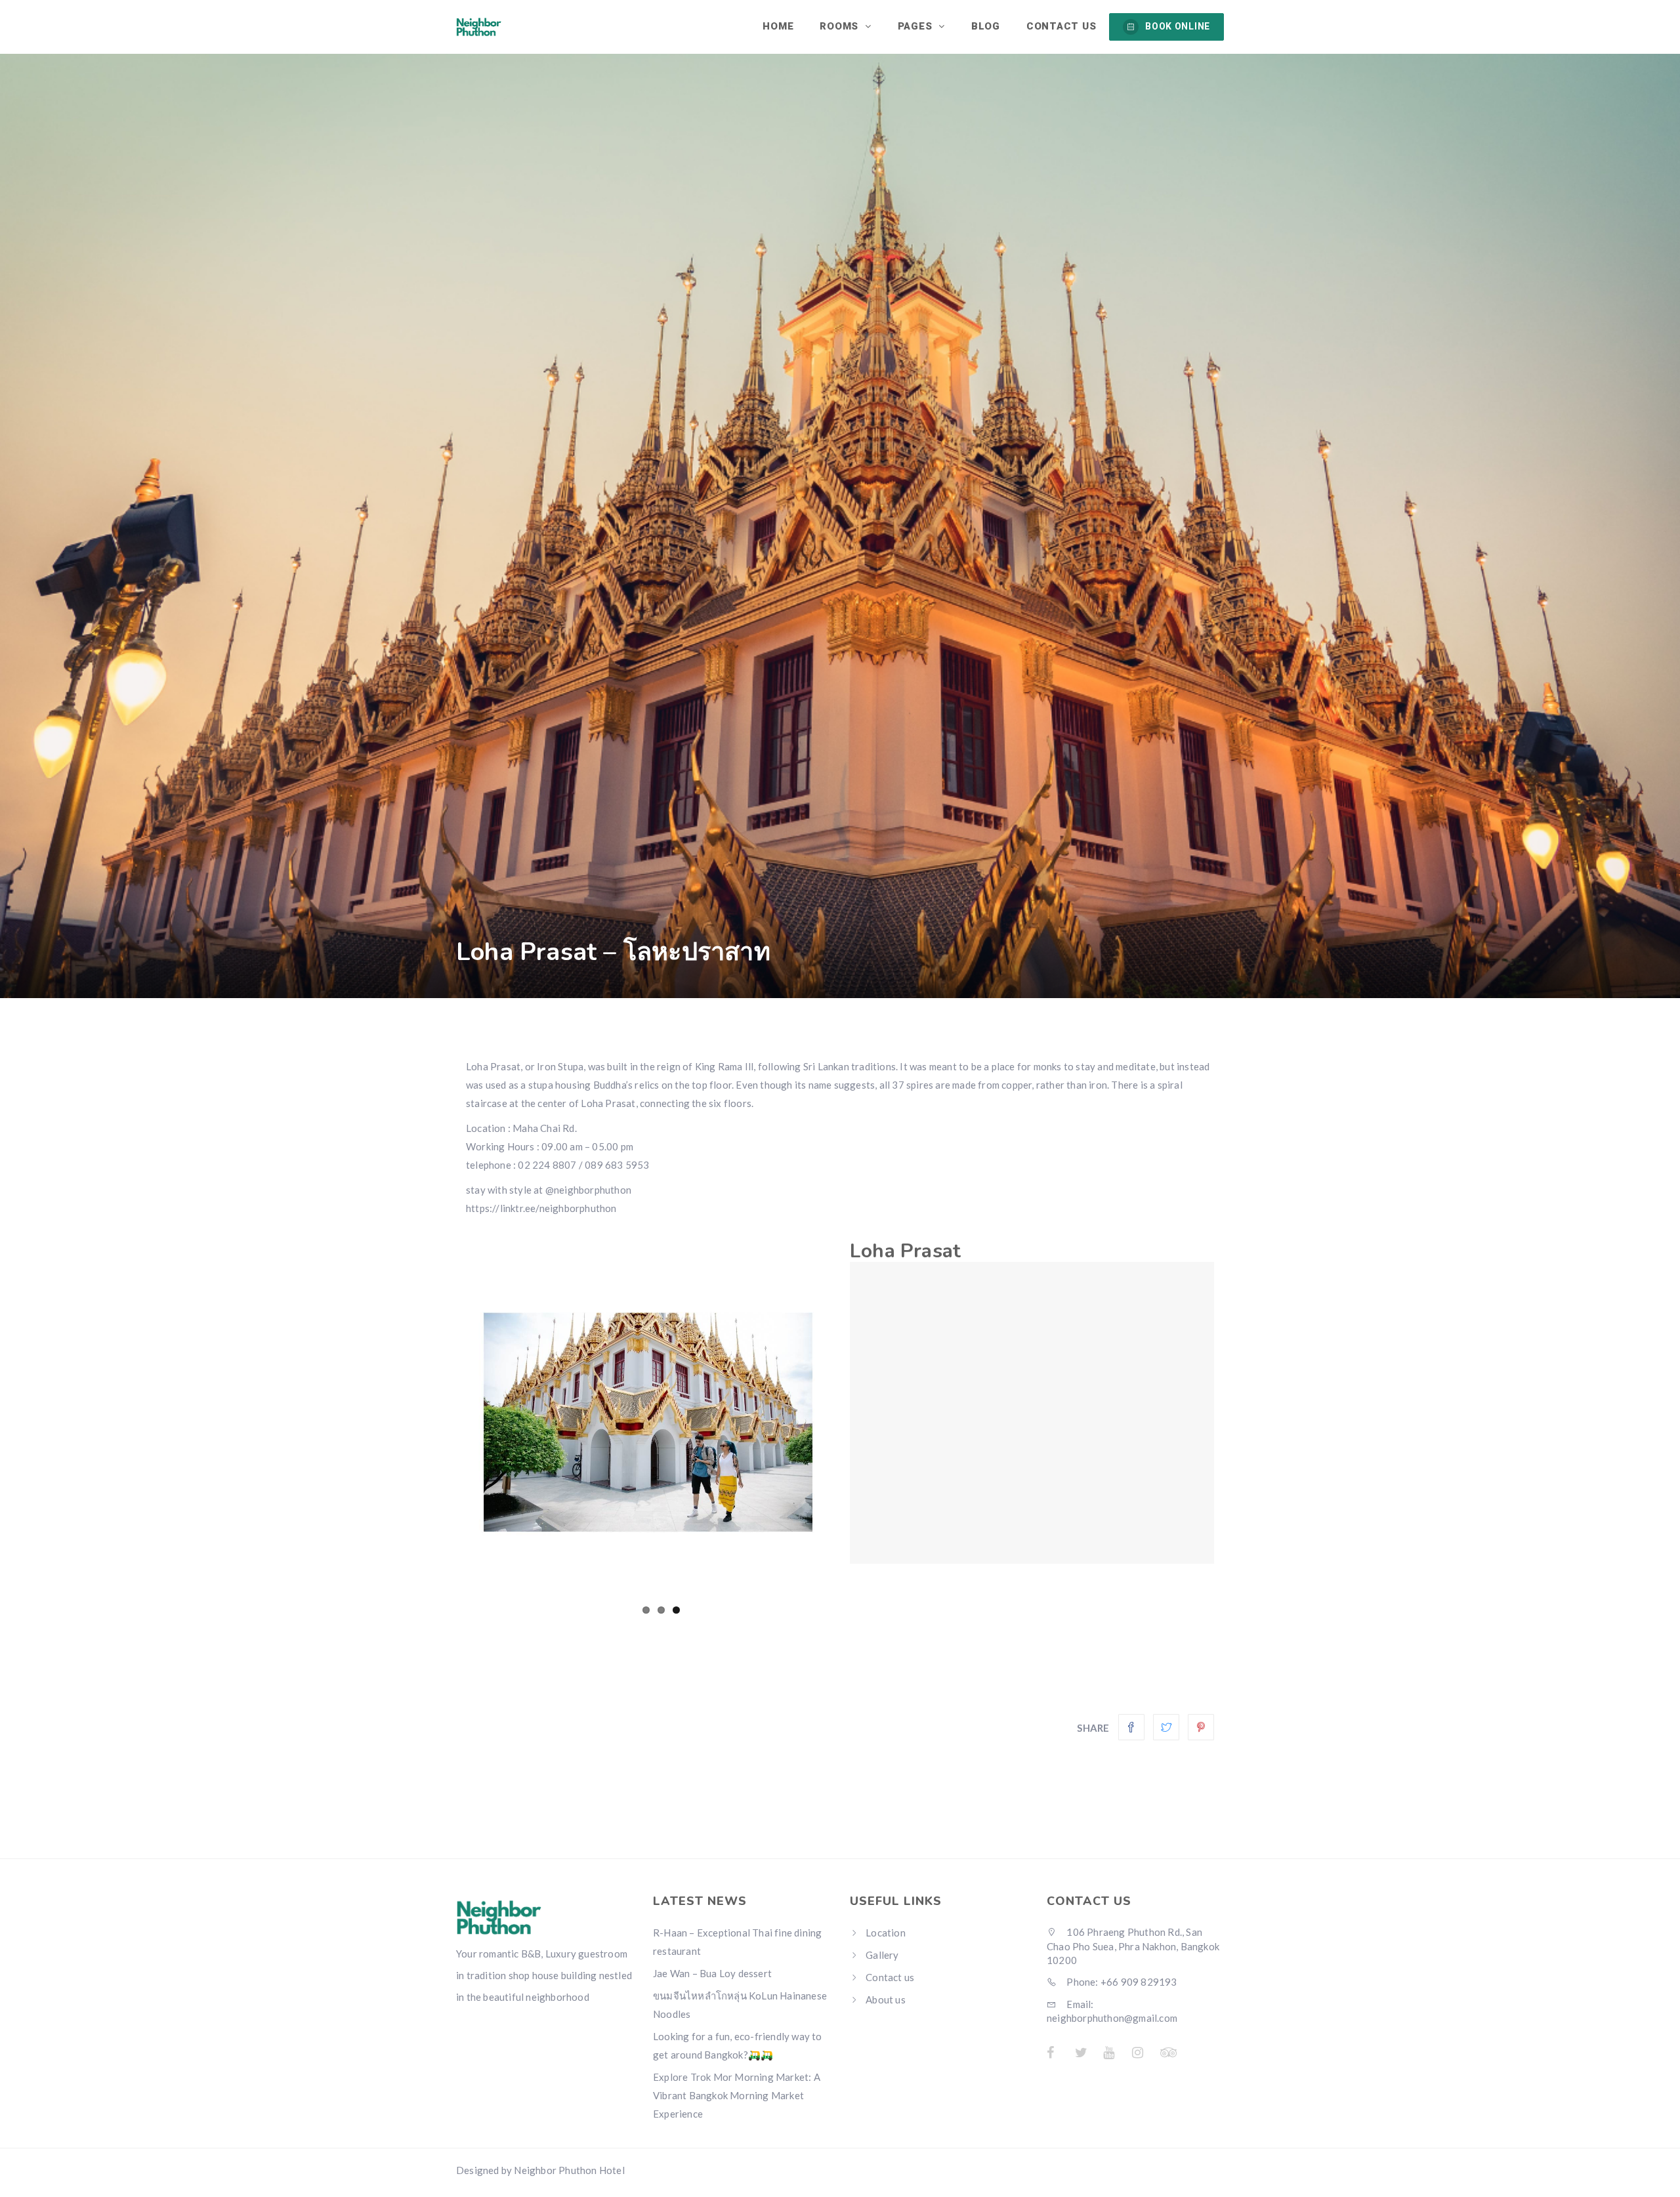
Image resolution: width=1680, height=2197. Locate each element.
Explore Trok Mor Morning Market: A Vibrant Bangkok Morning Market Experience (737, 2095)
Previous (449, 1420)
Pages (917, 26)
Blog (986, 26)
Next (847, 1420)
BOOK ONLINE (1178, 26)
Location (886, 1933)
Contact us (1061, 26)
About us (886, 1999)
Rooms (841, 26)
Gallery (882, 1955)
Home (778, 26)
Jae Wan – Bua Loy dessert (712, 1973)
